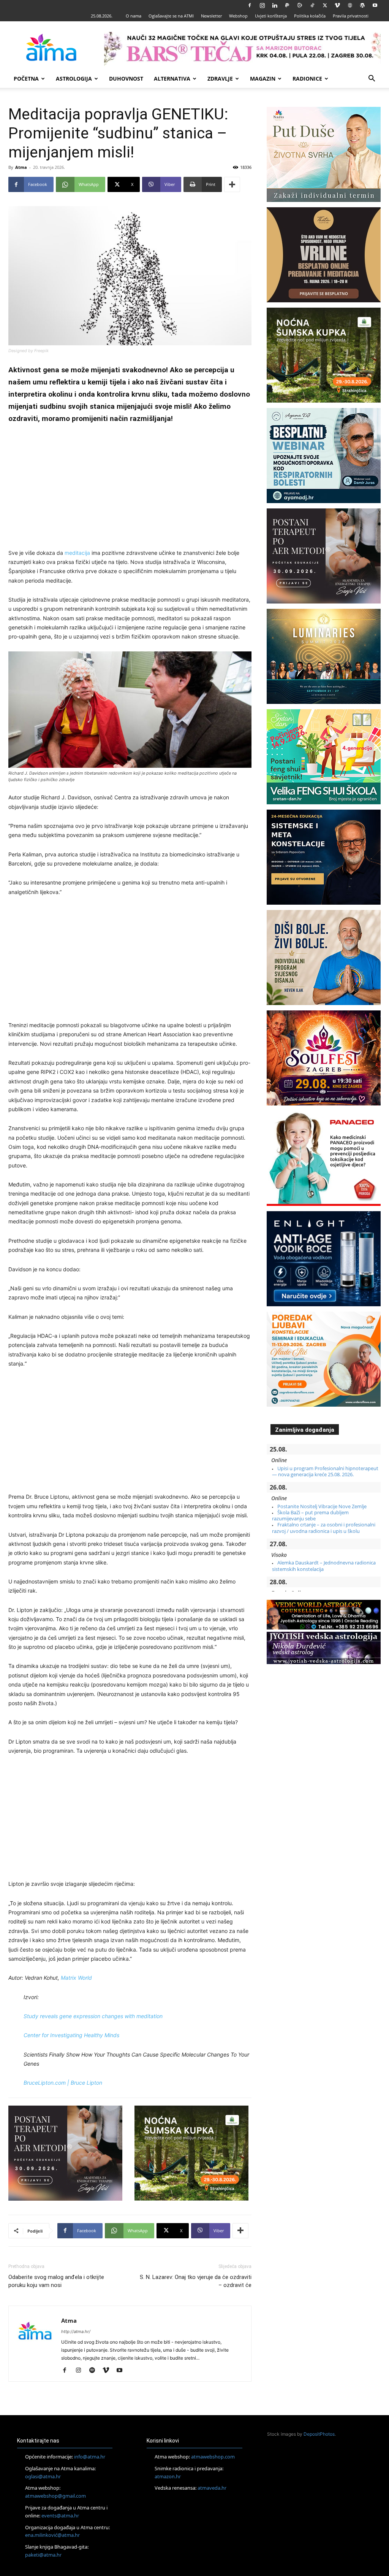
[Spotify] (95, 2371)
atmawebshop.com (213, 2457)
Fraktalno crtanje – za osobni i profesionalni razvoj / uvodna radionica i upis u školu (324, 1528)
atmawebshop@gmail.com (55, 2496)
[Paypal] (287, 5)
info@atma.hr (90, 2457)
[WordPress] (362, 5)
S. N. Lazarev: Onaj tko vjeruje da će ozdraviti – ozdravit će (196, 2281)
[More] (232, 184)
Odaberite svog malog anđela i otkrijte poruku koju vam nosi (56, 2281)
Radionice (307, 79)
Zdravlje (220, 79)
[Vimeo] (337, 5)
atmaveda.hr (212, 2488)
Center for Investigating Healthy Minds (71, 2035)
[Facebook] (250, 5)
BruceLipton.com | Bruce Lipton (63, 2083)
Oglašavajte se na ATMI (171, 16)
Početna (26, 79)
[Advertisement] (130, 488)
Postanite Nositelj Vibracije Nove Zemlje (322, 1506)
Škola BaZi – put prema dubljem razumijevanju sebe (310, 1515)
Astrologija (74, 79)
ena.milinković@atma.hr (52, 2535)
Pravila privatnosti (351, 16)
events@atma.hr (60, 2516)
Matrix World (76, 1978)
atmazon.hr (168, 2476)
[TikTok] (312, 5)
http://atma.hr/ (76, 2331)
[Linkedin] (275, 5)
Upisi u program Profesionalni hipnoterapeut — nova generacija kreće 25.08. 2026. (325, 1471)
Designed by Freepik (28, 351)
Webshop (238, 16)
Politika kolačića (310, 16)
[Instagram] (262, 5)
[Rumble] (300, 5)
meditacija (77, 553)
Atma (21, 167)
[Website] (350, 5)
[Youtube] (375, 5)
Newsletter (211, 16)
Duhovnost (126, 79)
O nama (134, 16)
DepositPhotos (319, 2434)
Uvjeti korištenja (271, 16)
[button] (372, 79)
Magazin (263, 79)
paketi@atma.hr (43, 2555)
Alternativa (172, 79)
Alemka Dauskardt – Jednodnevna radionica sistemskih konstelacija (324, 1566)
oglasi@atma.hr (43, 2476)
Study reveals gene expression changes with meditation (93, 2016)
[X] (325, 5)
